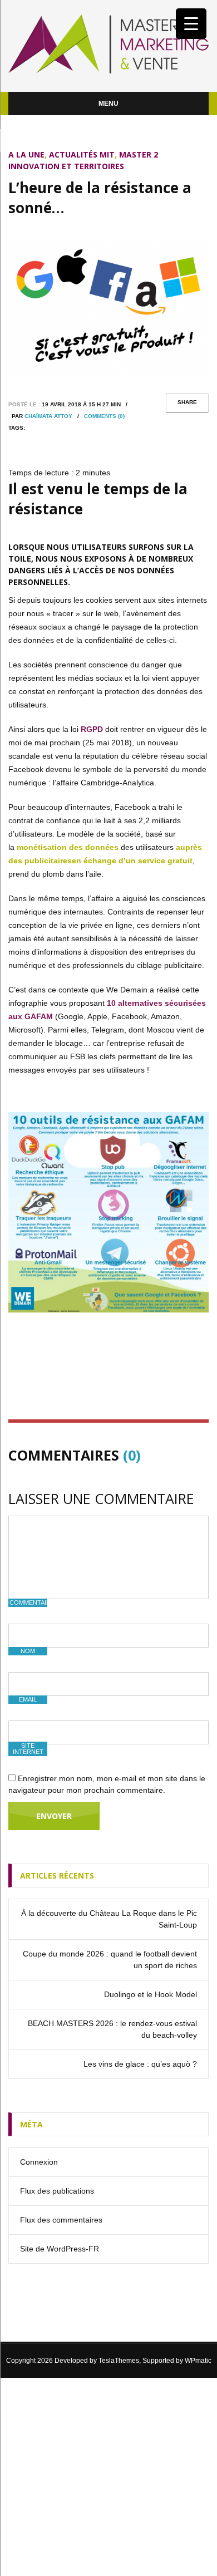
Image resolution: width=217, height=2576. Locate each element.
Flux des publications (57, 2191)
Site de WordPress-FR (60, 2249)
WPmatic (198, 2361)
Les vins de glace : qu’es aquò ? (140, 2064)
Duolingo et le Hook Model (151, 1994)
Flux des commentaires (61, 2220)
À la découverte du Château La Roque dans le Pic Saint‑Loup (109, 1919)
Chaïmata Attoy (48, 416)
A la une (26, 154)
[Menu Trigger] (191, 24)
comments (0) (104, 416)
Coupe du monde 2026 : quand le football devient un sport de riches (110, 1960)
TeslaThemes (119, 2361)
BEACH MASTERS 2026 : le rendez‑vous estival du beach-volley (112, 2029)
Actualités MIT (82, 154)
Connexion (39, 2162)
